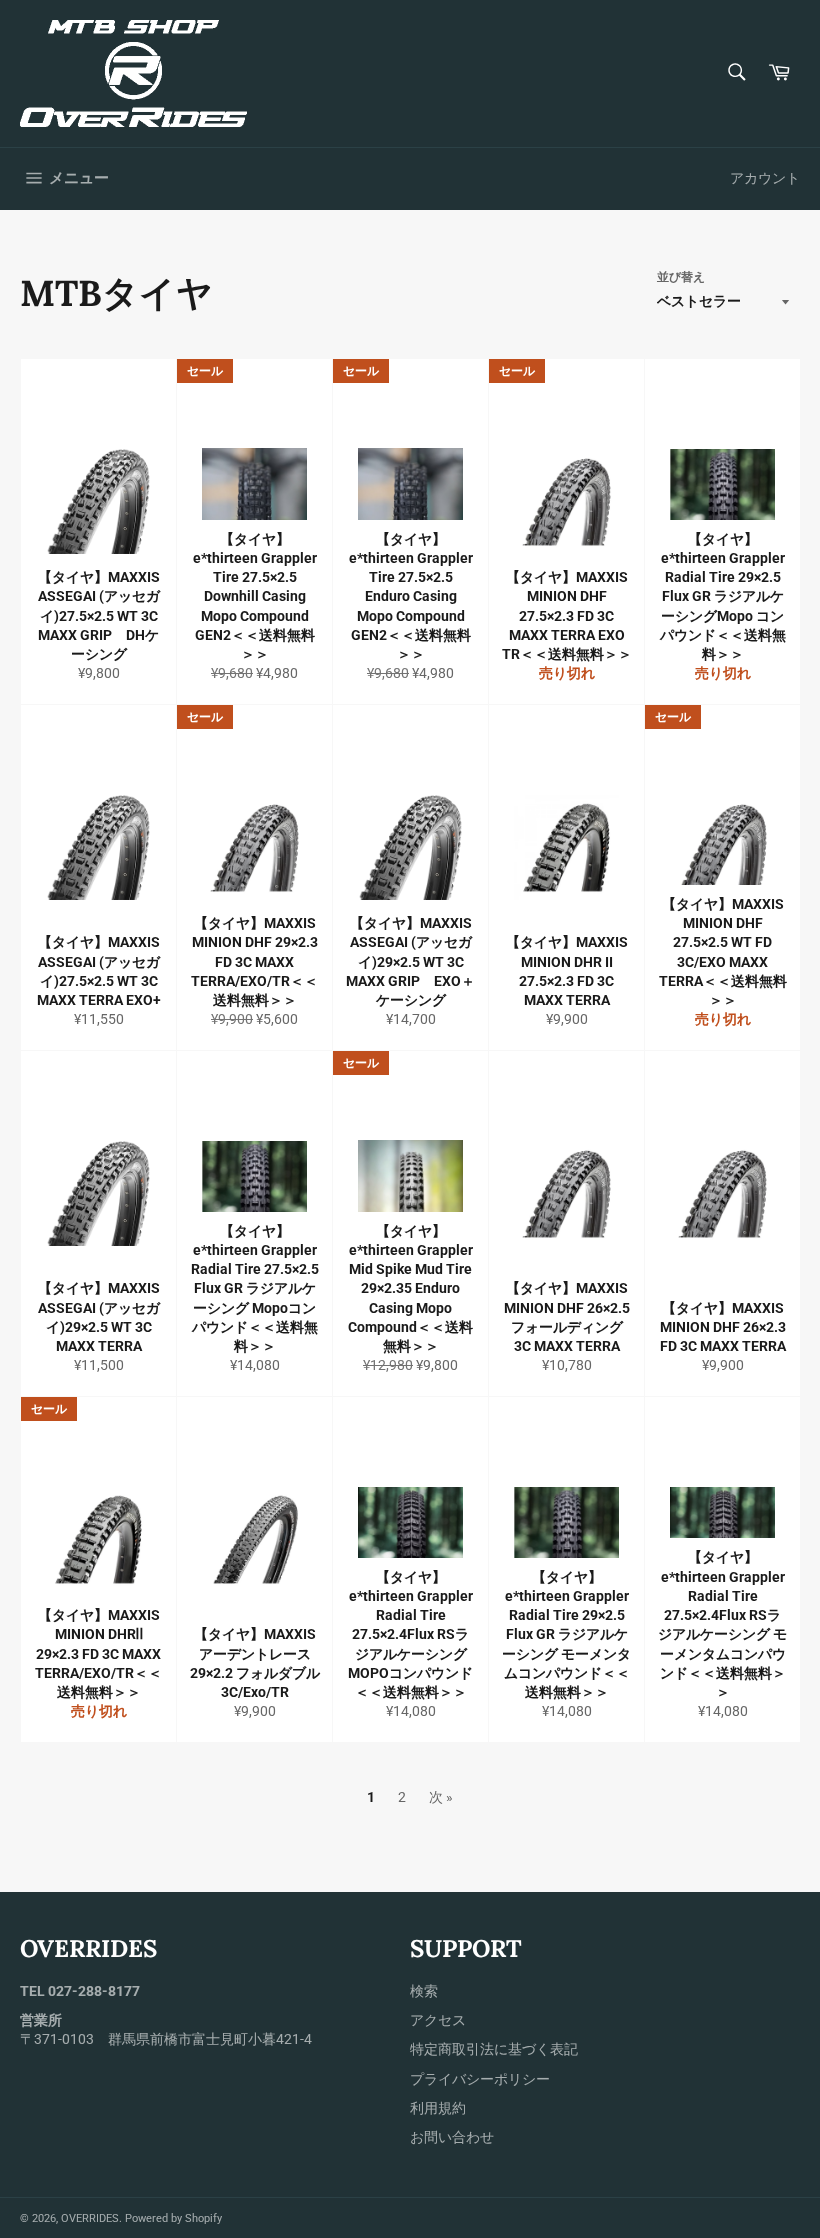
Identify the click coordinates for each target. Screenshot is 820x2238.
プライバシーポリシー (480, 2079)
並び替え (681, 277)
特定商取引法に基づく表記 (494, 2049)
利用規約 (438, 2108)
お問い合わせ (452, 2137)
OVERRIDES (90, 2218)
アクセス (438, 2020)
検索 (424, 1991)
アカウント (765, 178)
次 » (441, 1797)
